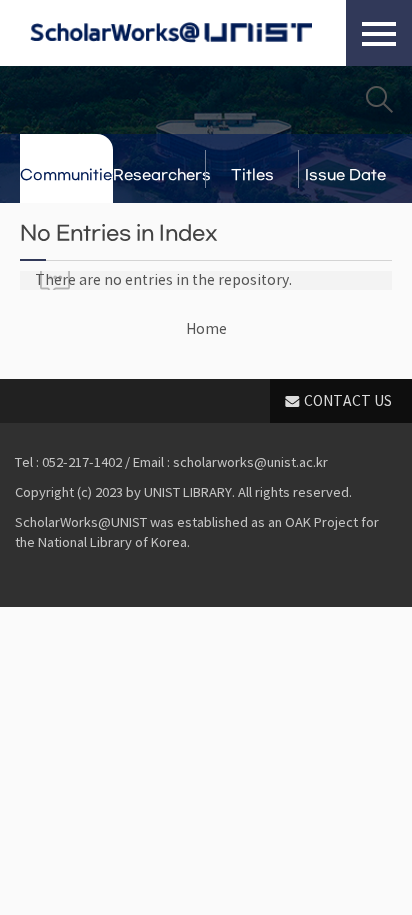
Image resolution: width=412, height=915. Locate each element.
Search (379, 99)
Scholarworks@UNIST (171, 33)
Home (206, 329)
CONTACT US (348, 401)
